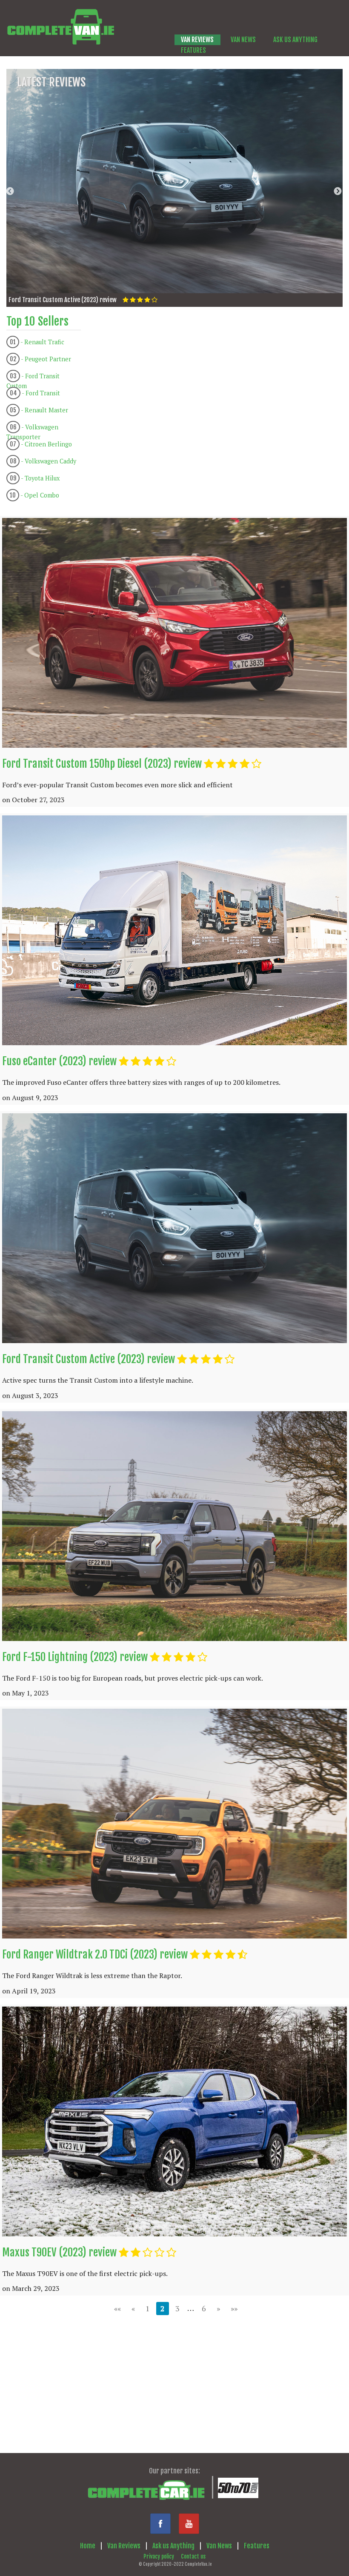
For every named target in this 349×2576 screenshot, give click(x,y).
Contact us (193, 2556)
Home (88, 2546)
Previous (11, 191)
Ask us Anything (173, 2546)
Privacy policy (159, 2556)
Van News (219, 2546)
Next (338, 191)
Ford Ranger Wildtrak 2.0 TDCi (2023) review (95, 1954)
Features (257, 2546)
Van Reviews (124, 2546)
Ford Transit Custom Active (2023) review (89, 1359)
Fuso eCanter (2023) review (59, 1061)
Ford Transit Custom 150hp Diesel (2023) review (102, 764)
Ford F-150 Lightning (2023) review (75, 1657)
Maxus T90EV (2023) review (59, 2252)
